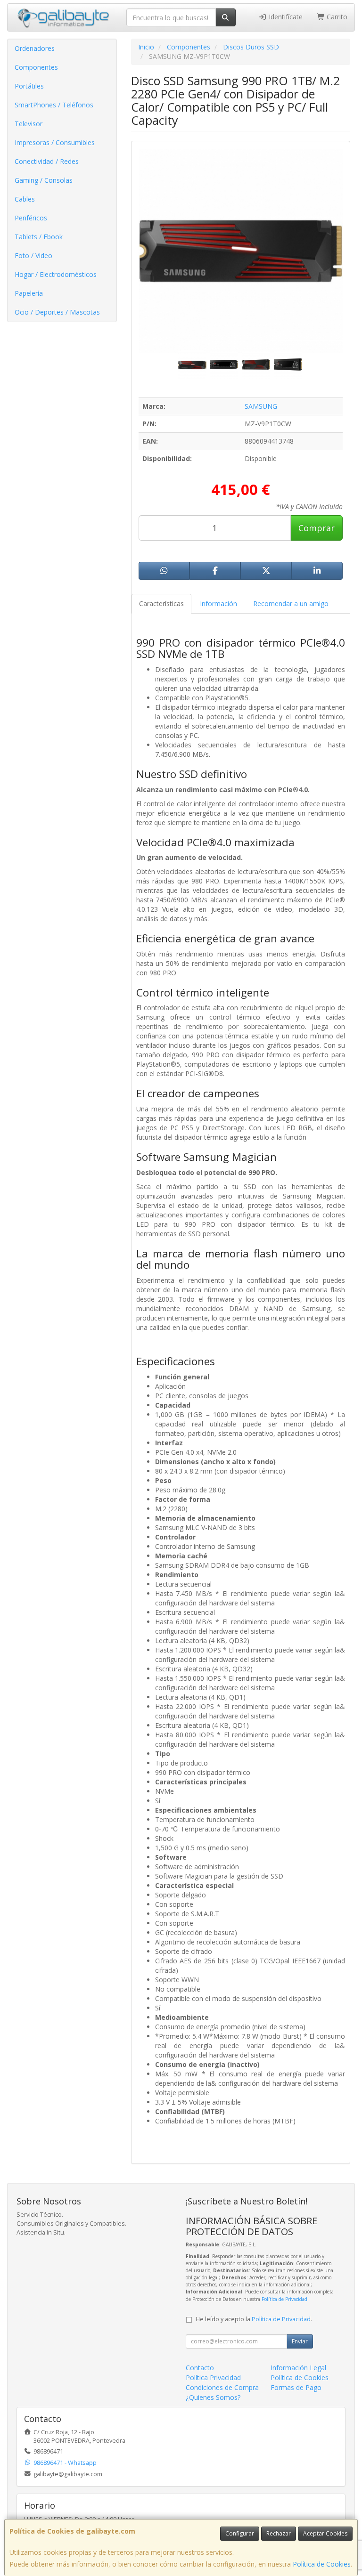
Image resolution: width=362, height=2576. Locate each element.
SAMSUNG (261, 406)
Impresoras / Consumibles (55, 142)
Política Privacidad (213, 2378)
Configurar (240, 2533)
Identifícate (285, 17)
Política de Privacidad (284, 2299)
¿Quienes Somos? (213, 2397)
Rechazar (279, 2533)
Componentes (36, 67)
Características (161, 603)
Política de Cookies (322, 2564)
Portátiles (29, 86)
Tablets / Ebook (39, 237)
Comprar (317, 528)
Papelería (29, 293)
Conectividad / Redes (47, 161)
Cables (25, 199)
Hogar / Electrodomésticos (56, 274)
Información (218, 603)
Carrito (336, 17)
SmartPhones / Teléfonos (54, 105)
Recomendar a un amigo (291, 603)
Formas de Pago (296, 2387)
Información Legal (298, 2368)
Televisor (29, 124)
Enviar (300, 2341)
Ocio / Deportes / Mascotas (57, 312)
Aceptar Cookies (325, 2533)
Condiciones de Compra (222, 2387)
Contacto (200, 2368)
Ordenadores (35, 48)
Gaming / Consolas (44, 180)
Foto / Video (33, 255)
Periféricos (31, 218)
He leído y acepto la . (254, 2319)
